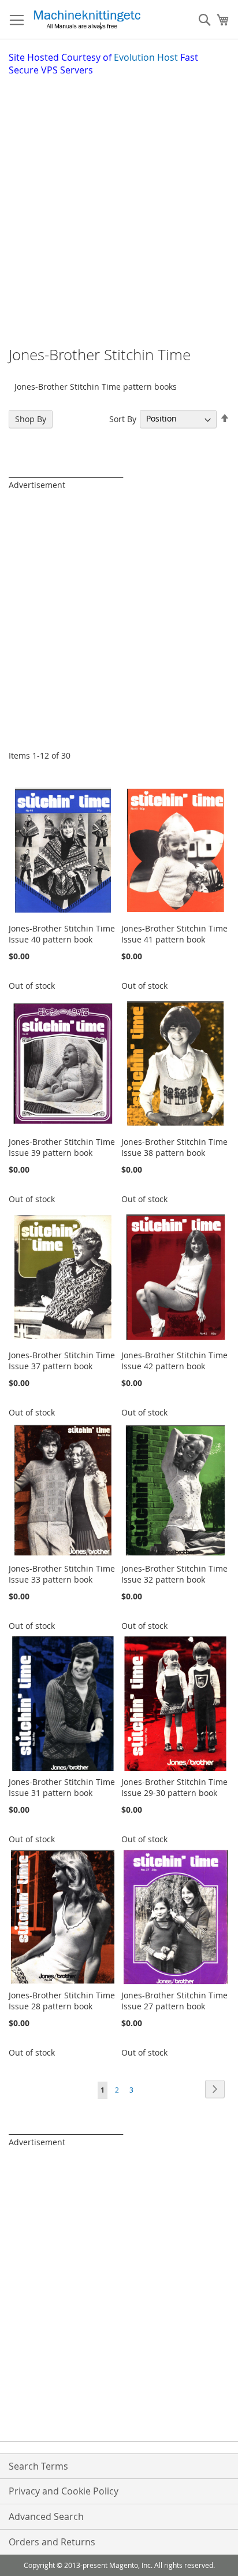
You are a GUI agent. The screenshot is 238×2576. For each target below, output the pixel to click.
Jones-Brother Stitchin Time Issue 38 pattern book (174, 1147)
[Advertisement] (119, 202)
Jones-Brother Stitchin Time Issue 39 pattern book (62, 1147)
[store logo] (87, 20)
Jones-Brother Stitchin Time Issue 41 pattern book (174, 934)
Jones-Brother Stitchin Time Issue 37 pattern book (62, 1361)
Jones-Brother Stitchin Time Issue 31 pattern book (62, 1787)
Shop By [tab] (31, 419)
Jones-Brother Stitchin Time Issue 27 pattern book (174, 2001)
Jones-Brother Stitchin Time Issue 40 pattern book (62, 934)
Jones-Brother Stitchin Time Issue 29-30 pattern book (174, 1787)
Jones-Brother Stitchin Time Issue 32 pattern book (174, 1574)
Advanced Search (46, 2516)
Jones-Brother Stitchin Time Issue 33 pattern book (62, 1574)
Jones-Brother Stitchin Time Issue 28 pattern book (62, 2001)
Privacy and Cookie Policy (64, 2491)
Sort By (123, 418)
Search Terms (38, 2466)
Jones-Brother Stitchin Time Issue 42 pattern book (174, 1361)
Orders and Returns (52, 2542)
